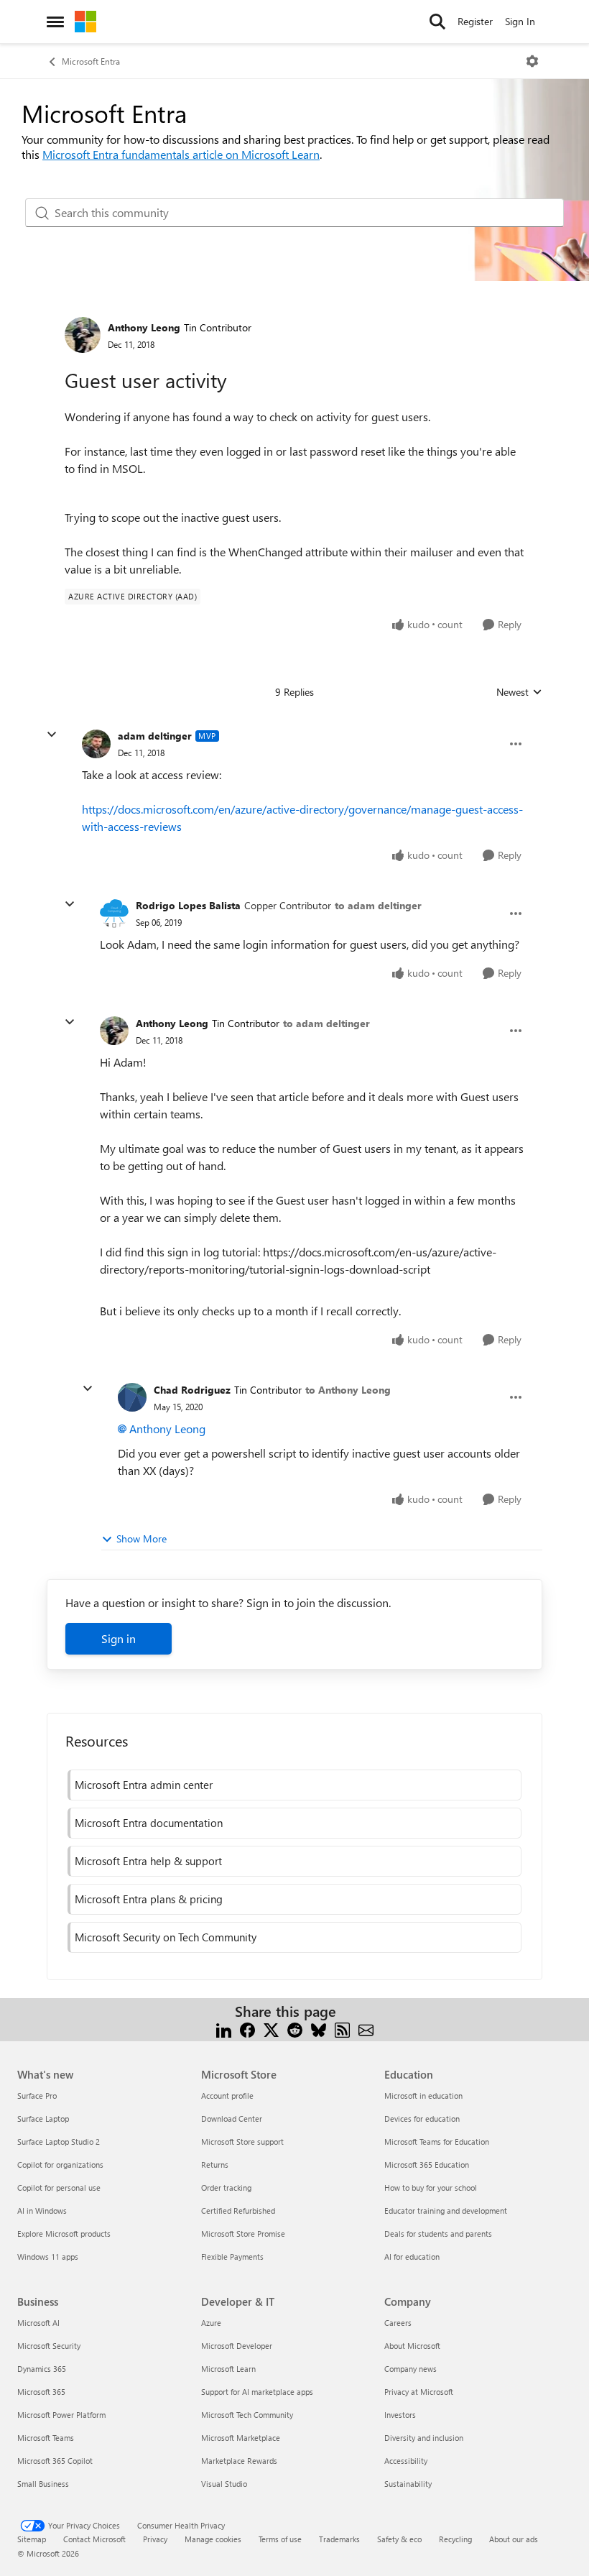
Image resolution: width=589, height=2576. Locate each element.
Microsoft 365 (41, 2392)
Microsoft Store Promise (243, 2234)
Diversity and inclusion (424, 2438)
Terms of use (280, 2539)
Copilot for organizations (60, 2165)
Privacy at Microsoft (419, 2392)
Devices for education (422, 2119)
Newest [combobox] (519, 692)
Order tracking (226, 2188)
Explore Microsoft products (64, 2234)
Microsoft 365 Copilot (55, 2461)
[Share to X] (271, 2029)
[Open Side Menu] (55, 22)
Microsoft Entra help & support (148, 1861)
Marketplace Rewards (239, 2461)
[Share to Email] (366, 2029)
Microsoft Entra (91, 61)
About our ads (514, 2539)
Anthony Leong (144, 327)
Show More (142, 1538)
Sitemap (32, 2539)
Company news (411, 2369)
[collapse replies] (52, 735)
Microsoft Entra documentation (149, 1823)
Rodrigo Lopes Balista (188, 905)
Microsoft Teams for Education (437, 2142)
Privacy (155, 2539)
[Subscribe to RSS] (342, 2029)
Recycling (455, 2539)
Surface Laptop (43, 2119)
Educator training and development (446, 2211)
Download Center (232, 2119)
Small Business (43, 2484)
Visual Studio (224, 2484)
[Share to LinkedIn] (224, 2029)
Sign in (119, 1638)
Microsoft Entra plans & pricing (149, 1899)
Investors (400, 2415)
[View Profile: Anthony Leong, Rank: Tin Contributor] (83, 335)
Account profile (227, 2096)
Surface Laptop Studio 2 (59, 2142)
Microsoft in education (423, 2096)
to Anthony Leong (348, 1390)
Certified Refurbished (238, 2211)
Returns (215, 2165)
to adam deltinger (378, 905)
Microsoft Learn (228, 2369)
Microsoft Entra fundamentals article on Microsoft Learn (181, 154)
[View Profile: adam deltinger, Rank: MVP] (96, 744)
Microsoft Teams (46, 2438)
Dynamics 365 (42, 2369)
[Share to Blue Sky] (319, 2029)
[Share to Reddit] (295, 2029)
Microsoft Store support (242, 2142)
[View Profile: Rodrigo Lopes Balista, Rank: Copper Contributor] (114, 914)
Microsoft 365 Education (427, 2165)
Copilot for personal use (59, 2188)
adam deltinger (155, 736)
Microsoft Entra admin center (144, 1785)
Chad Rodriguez (192, 1390)
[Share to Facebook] (247, 2029)
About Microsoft (412, 2346)
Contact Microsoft (94, 2539)
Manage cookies (213, 2539)
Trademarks (339, 2539)
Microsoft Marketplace (241, 2438)
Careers (398, 2323)
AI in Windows (42, 2211)
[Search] (437, 22)
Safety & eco (399, 2539)
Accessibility (406, 2461)
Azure (211, 2323)
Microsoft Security (49, 2346)
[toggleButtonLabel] (532, 61)
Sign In (520, 21)
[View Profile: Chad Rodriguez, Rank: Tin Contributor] (132, 1397)
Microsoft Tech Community (247, 2415)
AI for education (412, 2257)
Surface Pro (37, 2096)
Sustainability (408, 2484)
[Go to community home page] (85, 22)
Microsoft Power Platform (61, 2415)
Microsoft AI (38, 2323)
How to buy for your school (431, 2188)
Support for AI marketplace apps (257, 2392)
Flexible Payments (232, 2257)
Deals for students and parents (438, 2234)
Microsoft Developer (237, 2346)
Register (475, 21)
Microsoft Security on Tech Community (166, 1937)
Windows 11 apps (48, 2257)
